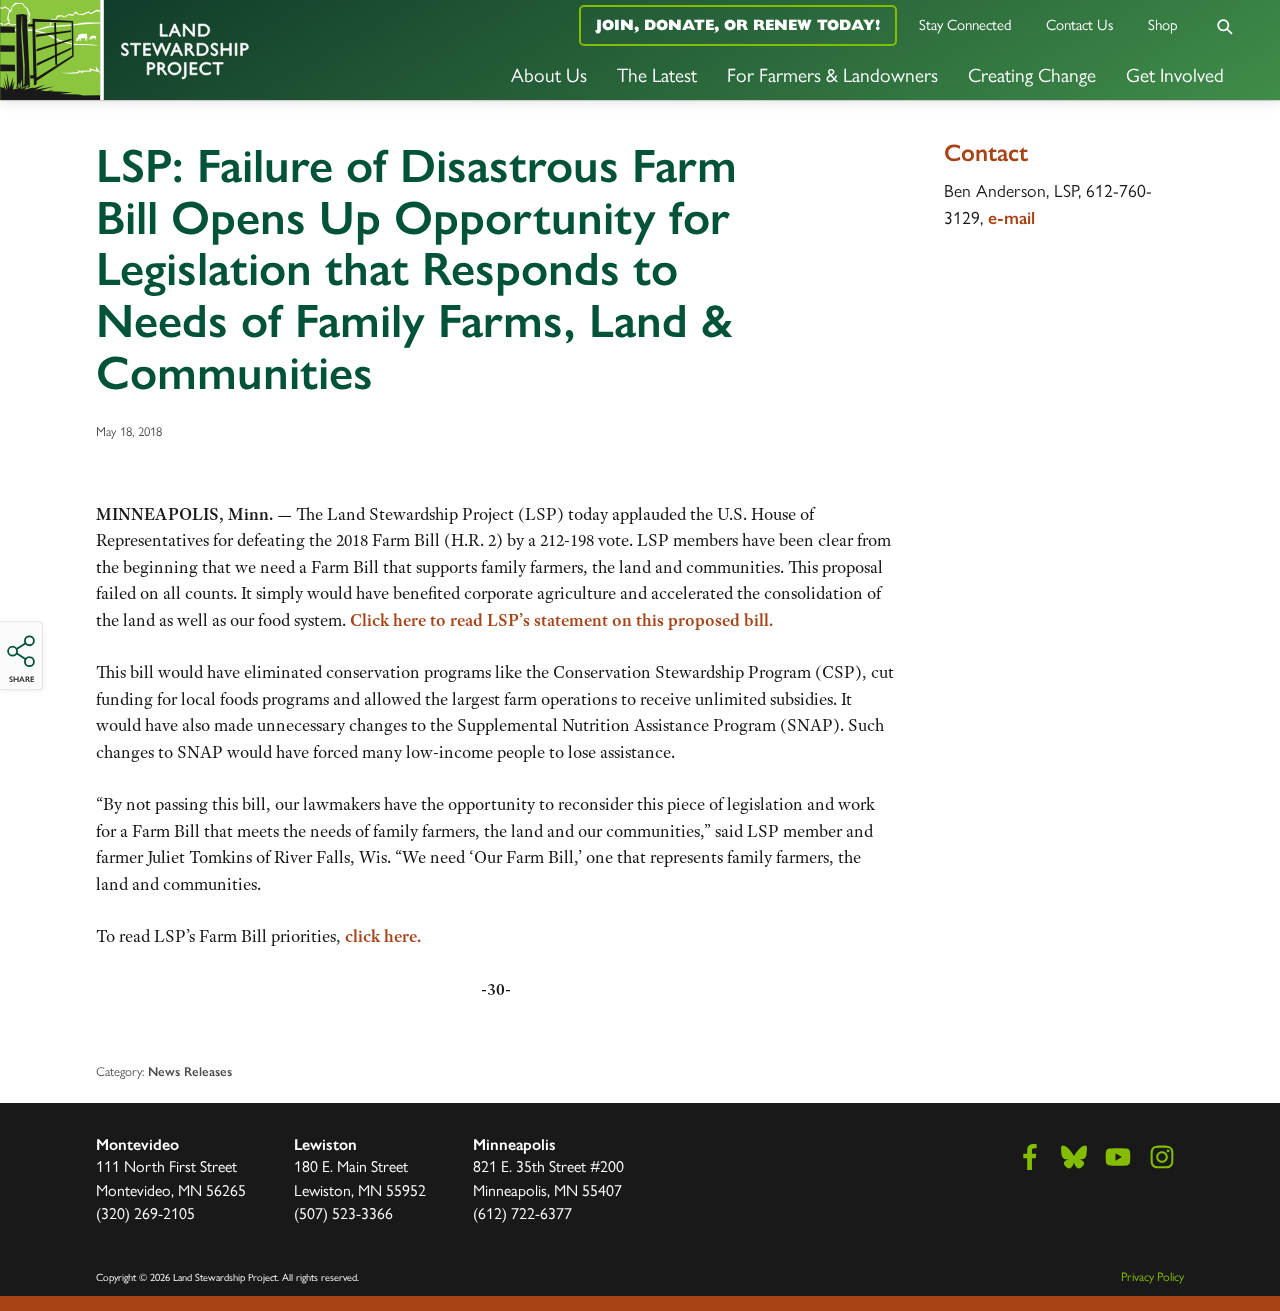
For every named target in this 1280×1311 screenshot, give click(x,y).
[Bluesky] (1074, 1157)
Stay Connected (965, 25)
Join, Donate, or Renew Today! (738, 24)
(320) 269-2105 (145, 1213)
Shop (1163, 25)
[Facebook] (1030, 1157)
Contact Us (1080, 25)
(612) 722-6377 (522, 1213)
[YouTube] (1118, 1157)
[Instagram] (1162, 1157)
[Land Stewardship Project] (213, 50)
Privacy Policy (1152, 1276)
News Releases (190, 1071)
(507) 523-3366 (343, 1213)
